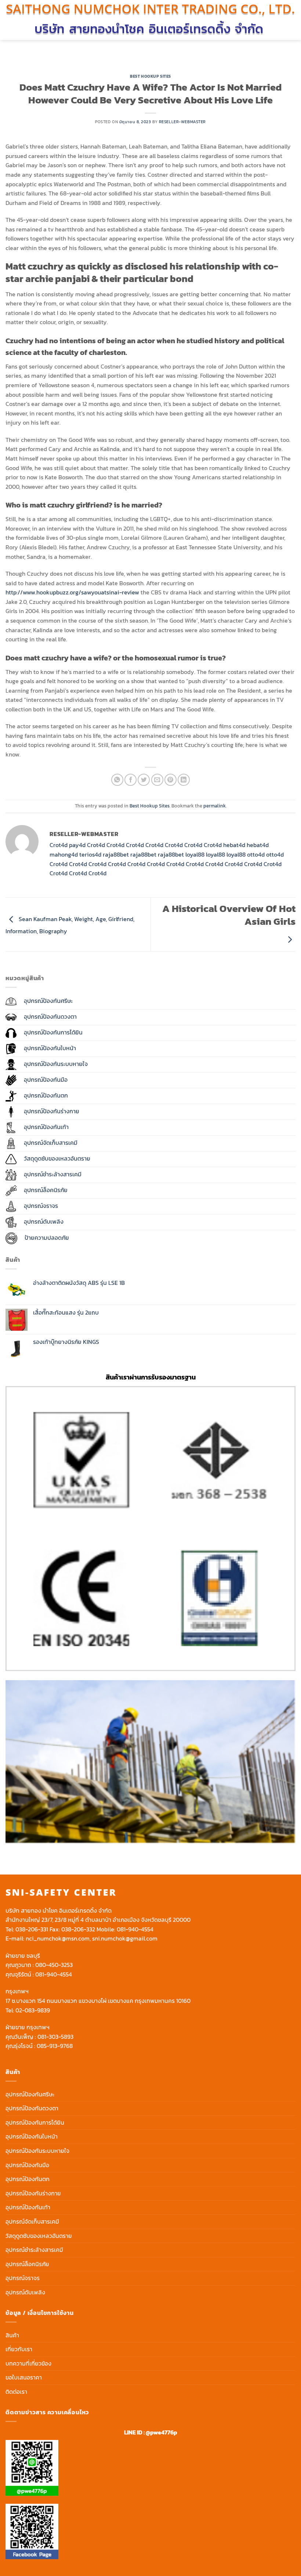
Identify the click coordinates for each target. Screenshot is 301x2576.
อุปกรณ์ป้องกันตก (28, 2179)
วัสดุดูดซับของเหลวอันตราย (39, 2236)
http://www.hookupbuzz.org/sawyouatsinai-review (72, 592)
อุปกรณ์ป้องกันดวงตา (32, 2108)
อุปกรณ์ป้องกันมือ (27, 2165)
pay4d (77, 845)
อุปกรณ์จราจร (23, 2278)
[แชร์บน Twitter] (144, 780)
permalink (215, 806)
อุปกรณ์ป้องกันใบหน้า (32, 2136)
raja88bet (116, 854)
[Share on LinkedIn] (184, 780)
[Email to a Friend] (157, 780)
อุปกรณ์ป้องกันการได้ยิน (35, 2122)
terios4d (90, 854)
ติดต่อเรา (16, 2392)
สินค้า (12, 2335)
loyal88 (195, 854)
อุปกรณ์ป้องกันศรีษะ (30, 2094)
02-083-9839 (33, 2010)
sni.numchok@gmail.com (125, 1938)
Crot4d (59, 845)
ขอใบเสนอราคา (24, 2377)
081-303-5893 (55, 2037)
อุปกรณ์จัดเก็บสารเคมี (32, 2221)
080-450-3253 (54, 1965)
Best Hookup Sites (150, 76)
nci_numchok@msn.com (58, 1938)
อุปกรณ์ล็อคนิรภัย (27, 2264)
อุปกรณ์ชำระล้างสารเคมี (34, 2250)
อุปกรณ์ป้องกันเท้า (28, 2207)
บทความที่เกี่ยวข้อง (28, 2363)
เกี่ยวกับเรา (19, 2349)
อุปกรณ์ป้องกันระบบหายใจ (37, 2151)
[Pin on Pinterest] (171, 780)
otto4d (256, 854)
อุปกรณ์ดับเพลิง (25, 2292)
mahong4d (64, 854)
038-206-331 (32, 1929)
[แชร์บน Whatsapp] (117, 780)
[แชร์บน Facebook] (130, 780)
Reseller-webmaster (182, 122)
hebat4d (234, 845)
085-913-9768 (55, 2046)
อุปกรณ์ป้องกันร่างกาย (33, 2193)
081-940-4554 (135, 1929)
